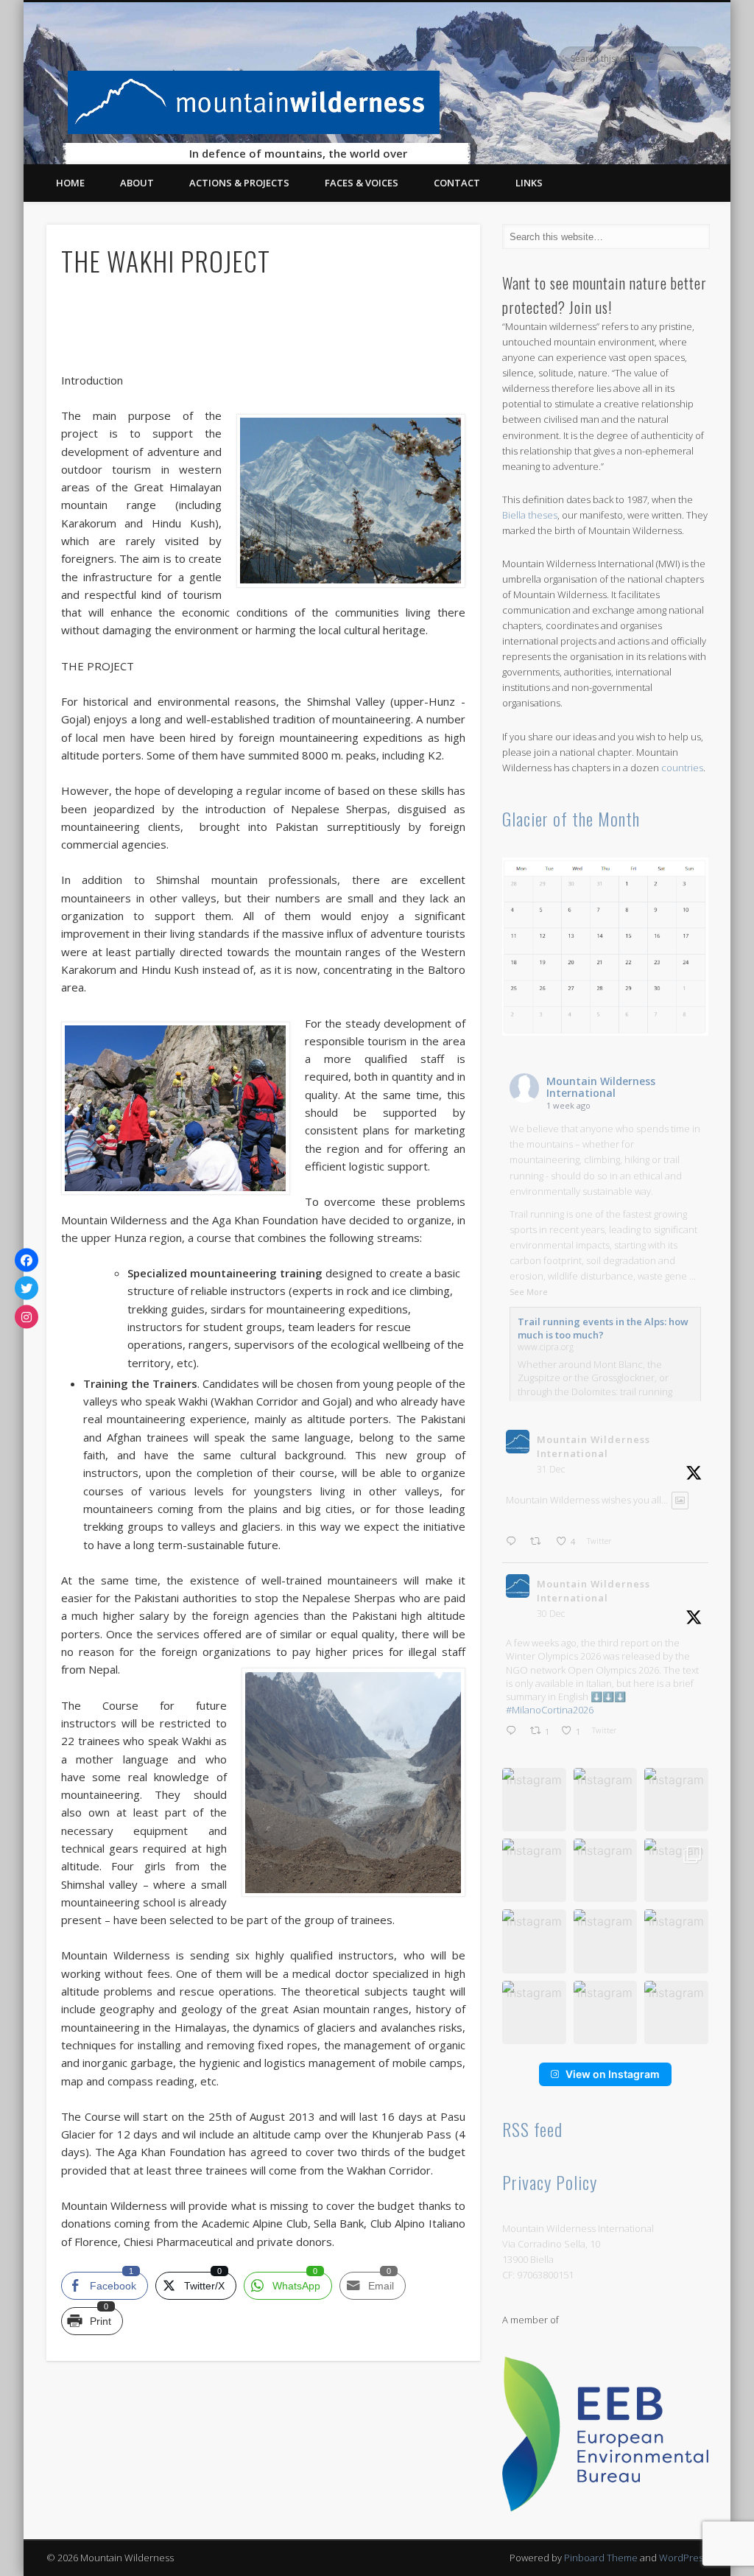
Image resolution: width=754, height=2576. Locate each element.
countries (682, 768)
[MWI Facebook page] (27, 1260)
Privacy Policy (550, 2182)
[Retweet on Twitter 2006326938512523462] (539, 1542)
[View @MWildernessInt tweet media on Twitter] (680, 1500)
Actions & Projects (239, 183)
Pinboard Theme (601, 2558)
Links (529, 183)
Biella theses (530, 515)
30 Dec (551, 1614)
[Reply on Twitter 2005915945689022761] (514, 1731)
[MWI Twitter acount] (27, 1288)
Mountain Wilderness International (601, 1087)
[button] (534, 1800)
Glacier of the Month (571, 818)
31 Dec (551, 1469)
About (137, 183)
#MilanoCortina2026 (550, 1710)
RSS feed (532, 2129)
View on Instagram (613, 2074)
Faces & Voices (362, 183)
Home (70, 183)
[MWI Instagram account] (27, 1316)
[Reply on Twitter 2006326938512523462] (514, 1542)
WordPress (683, 2558)
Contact (457, 183)
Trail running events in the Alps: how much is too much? (603, 1328)
